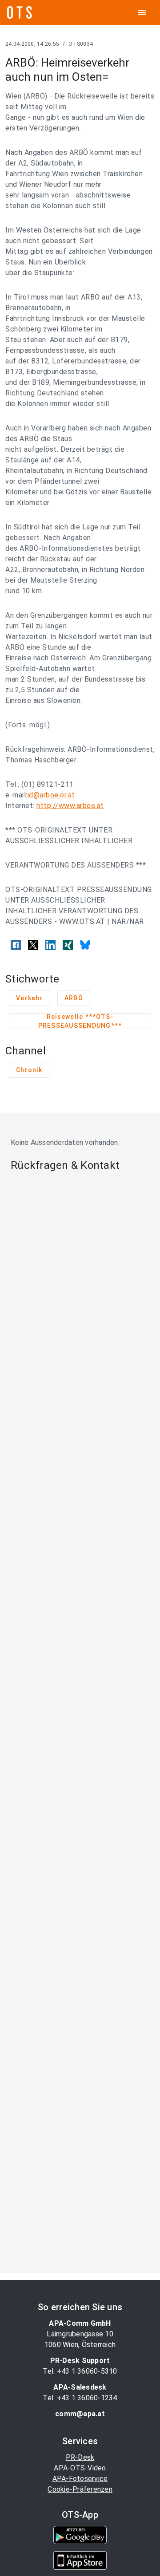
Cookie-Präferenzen (80, 2489)
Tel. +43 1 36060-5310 (80, 2371)
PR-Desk (80, 2457)
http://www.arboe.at (70, 806)
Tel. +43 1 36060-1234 (80, 2398)
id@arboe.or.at (51, 795)
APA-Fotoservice (80, 2479)
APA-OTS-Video (80, 2468)
